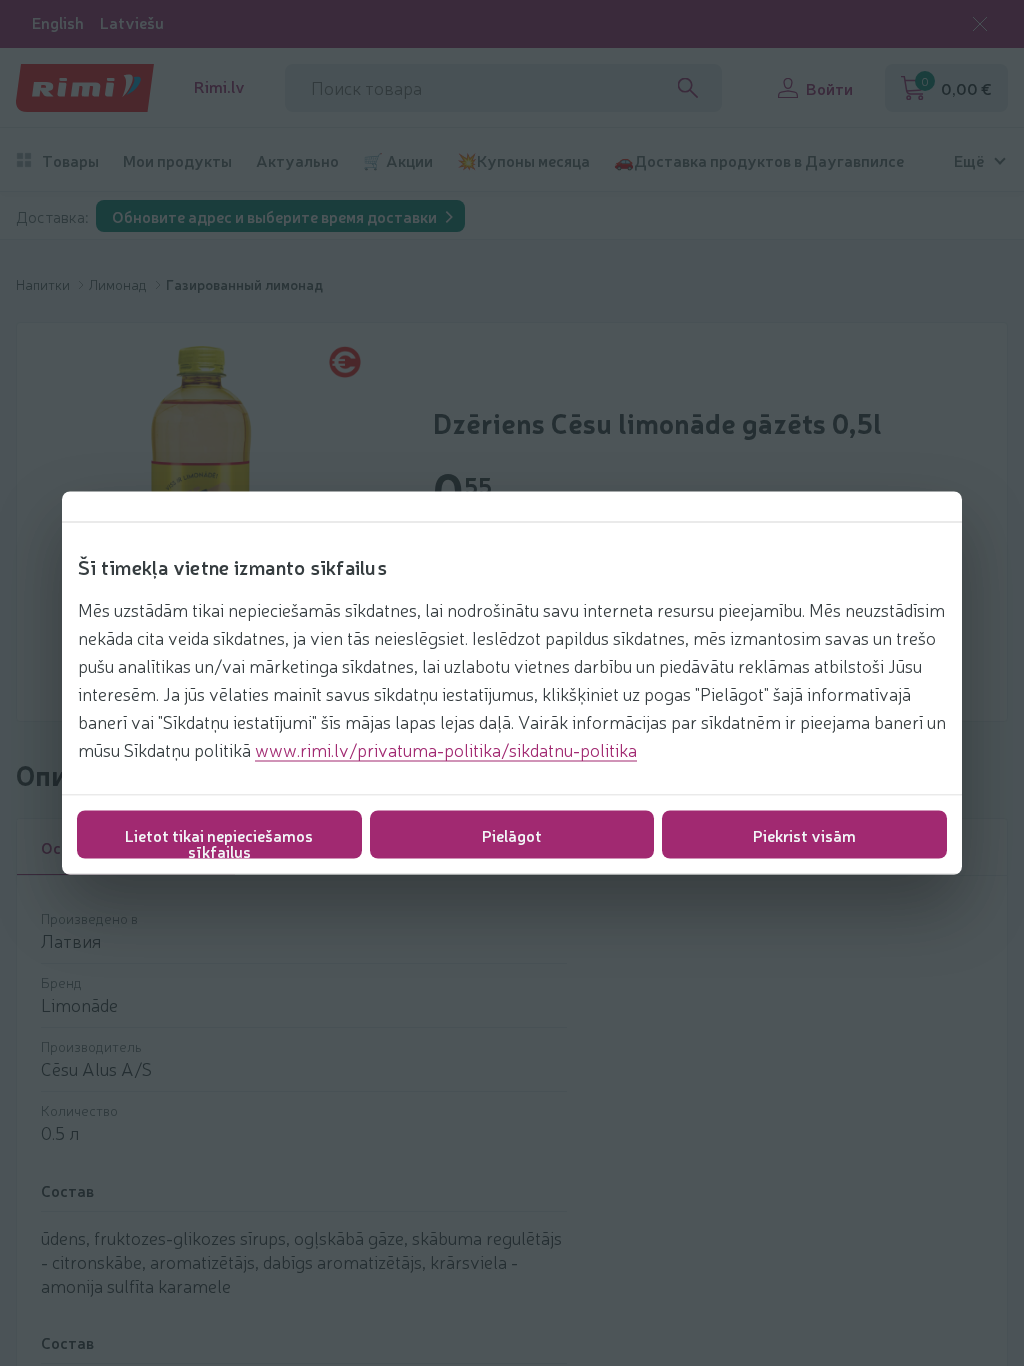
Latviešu (132, 22)
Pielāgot (512, 835)
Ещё (969, 160)
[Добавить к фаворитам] (951, 1208)
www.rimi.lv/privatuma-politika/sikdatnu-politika (446, 749)
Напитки (44, 284)
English (58, 22)
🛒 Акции (398, 160)
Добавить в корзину (789, 1278)
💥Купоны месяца (523, 160)
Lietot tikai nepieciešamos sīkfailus (219, 841)
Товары (70, 160)
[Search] (688, 88)
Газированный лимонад (244, 284)
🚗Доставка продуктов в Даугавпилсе (759, 160)
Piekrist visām (804, 835)
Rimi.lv (219, 86)
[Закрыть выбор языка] (980, 24)
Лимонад (119, 284)
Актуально (297, 160)
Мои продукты (177, 160)
